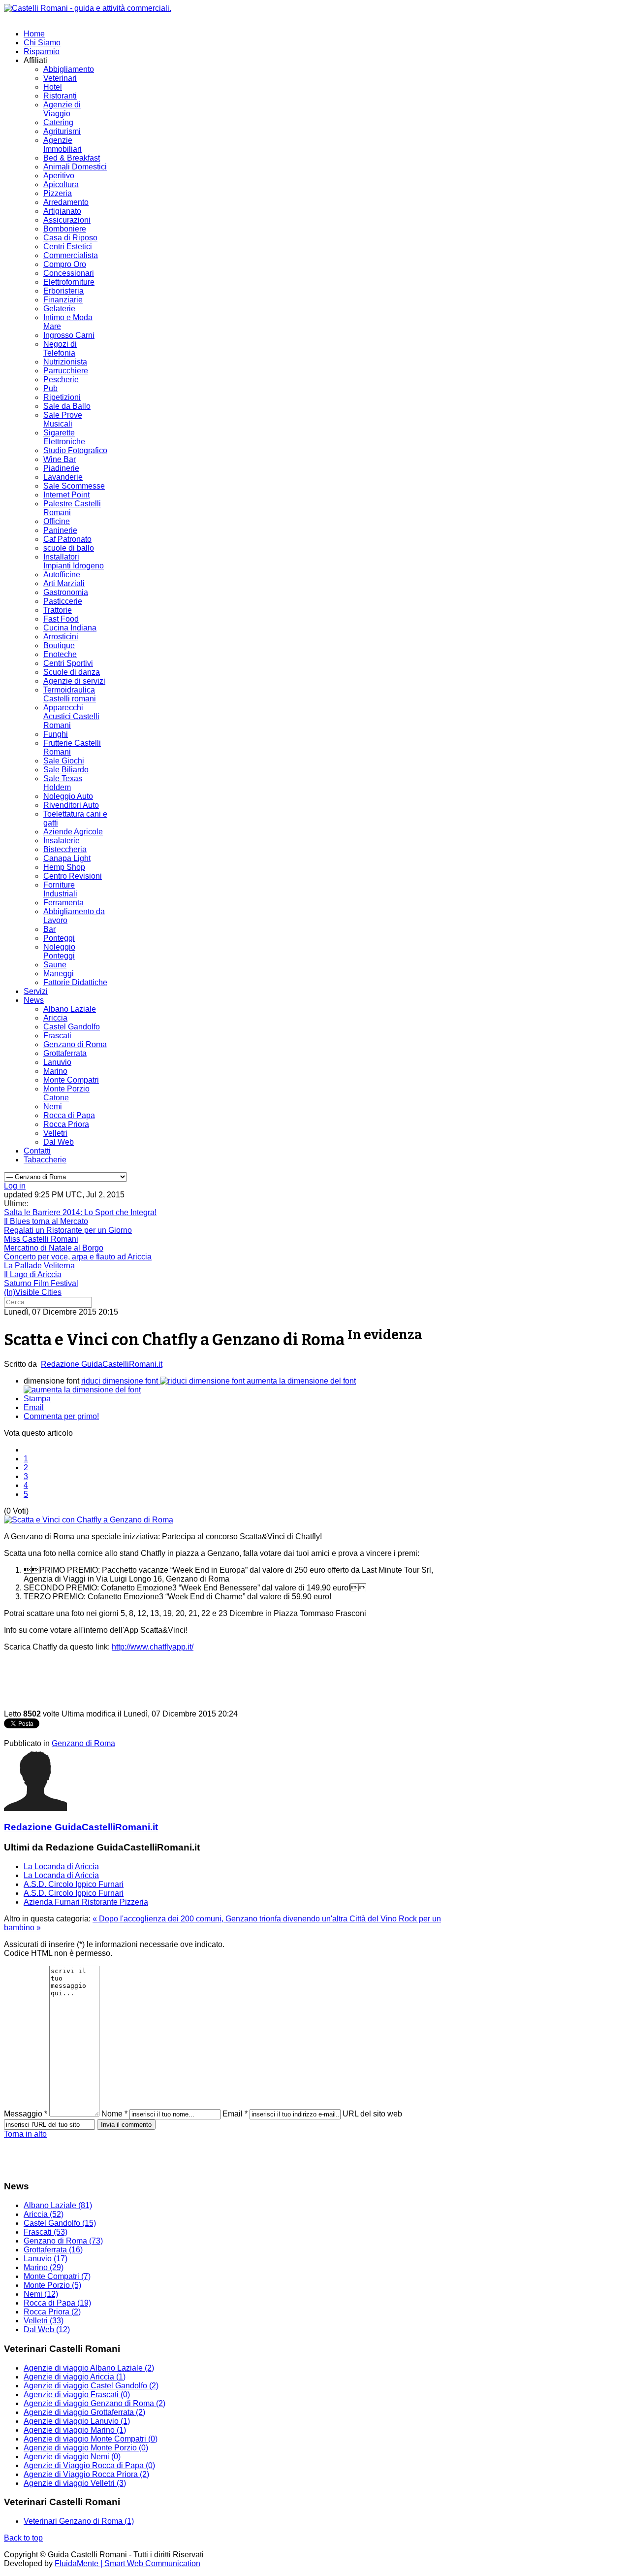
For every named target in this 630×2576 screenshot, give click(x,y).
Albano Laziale (70, 1009)
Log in (15, 1186)
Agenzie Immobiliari (63, 145)
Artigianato (62, 211)
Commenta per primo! (61, 1416)
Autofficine (62, 575)
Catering (58, 122)
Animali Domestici (75, 167)
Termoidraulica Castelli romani (70, 694)
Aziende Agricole (73, 832)
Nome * (114, 2114)
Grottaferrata (65, 1053)
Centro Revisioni (73, 876)
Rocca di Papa (69, 1115)
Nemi (53, 1106)
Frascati (57, 1036)
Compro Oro (65, 264)
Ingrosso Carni (69, 335)
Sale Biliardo (66, 770)
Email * (235, 2114)
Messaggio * (26, 2114)
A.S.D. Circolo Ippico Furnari (74, 1884)
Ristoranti (60, 96)
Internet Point (66, 495)
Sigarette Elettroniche (64, 437)
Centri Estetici (68, 247)
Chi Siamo (42, 43)
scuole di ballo (69, 548)
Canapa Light (67, 858)
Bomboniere (65, 229)
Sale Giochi (64, 761)
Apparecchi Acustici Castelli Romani (71, 716)
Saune (55, 965)
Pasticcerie (63, 601)
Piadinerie (61, 468)
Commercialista (71, 255)
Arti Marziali (64, 583)
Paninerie (60, 530)
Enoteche (60, 654)
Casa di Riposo (70, 238)
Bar (49, 929)
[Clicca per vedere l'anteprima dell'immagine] (89, 1520)
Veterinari (60, 78)
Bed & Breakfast (72, 158)
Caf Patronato (67, 539)
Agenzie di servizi (74, 681)
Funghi (56, 734)
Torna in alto (25, 2134)
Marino (55, 1071)
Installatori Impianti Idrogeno (74, 561)
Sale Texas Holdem (63, 783)
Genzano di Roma (75, 1044)
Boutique (59, 645)
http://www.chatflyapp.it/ (153, 1647)
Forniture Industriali (60, 889)
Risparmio (42, 51)
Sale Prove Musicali (63, 419)
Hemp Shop (64, 867)
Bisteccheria (65, 849)
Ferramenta (63, 903)
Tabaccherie (45, 1160)
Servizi (36, 991)
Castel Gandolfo (72, 1027)
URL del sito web (372, 2114)
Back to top (23, 2538)
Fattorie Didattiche (75, 982)
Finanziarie (63, 300)
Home (34, 34)
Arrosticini (61, 637)
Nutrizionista (65, 362)
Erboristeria (63, 291)
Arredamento (66, 202)
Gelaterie (59, 309)
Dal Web (59, 1142)
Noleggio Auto (68, 796)
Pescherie (61, 380)
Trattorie (58, 610)
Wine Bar (60, 459)
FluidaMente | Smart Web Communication (127, 2563)
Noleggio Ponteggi (59, 951)
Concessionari (69, 273)
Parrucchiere (66, 371)
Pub (50, 388)
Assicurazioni (67, 220)
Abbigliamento (69, 69)
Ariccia (55, 1018)
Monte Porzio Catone (66, 1093)
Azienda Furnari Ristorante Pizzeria (86, 1902)
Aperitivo (59, 176)
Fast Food (61, 619)
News (34, 1000)
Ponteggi (59, 938)
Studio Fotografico (75, 450)
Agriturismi (62, 131)
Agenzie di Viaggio (62, 109)
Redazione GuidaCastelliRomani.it (102, 1364)
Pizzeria (58, 193)
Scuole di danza (72, 672)
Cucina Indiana (70, 628)
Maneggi (59, 974)
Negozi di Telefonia (60, 348)
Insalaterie (62, 841)
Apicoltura (61, 184)
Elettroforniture (69, 282)
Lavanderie (63, 477)
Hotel (53, 87)
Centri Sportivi (68, 663)
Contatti (37, 1151)
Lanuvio (57, 1062)
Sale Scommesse (74, 486)
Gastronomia (66, 592)
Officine (57, 521)
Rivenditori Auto (71, 805)
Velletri (55, 1133)
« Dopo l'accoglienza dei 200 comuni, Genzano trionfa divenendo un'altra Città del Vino (246, 1919)
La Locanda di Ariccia (61, 1866)
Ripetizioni (62, 397)
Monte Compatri (71, 1080)
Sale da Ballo (67, 406)
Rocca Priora (66, 1124)
